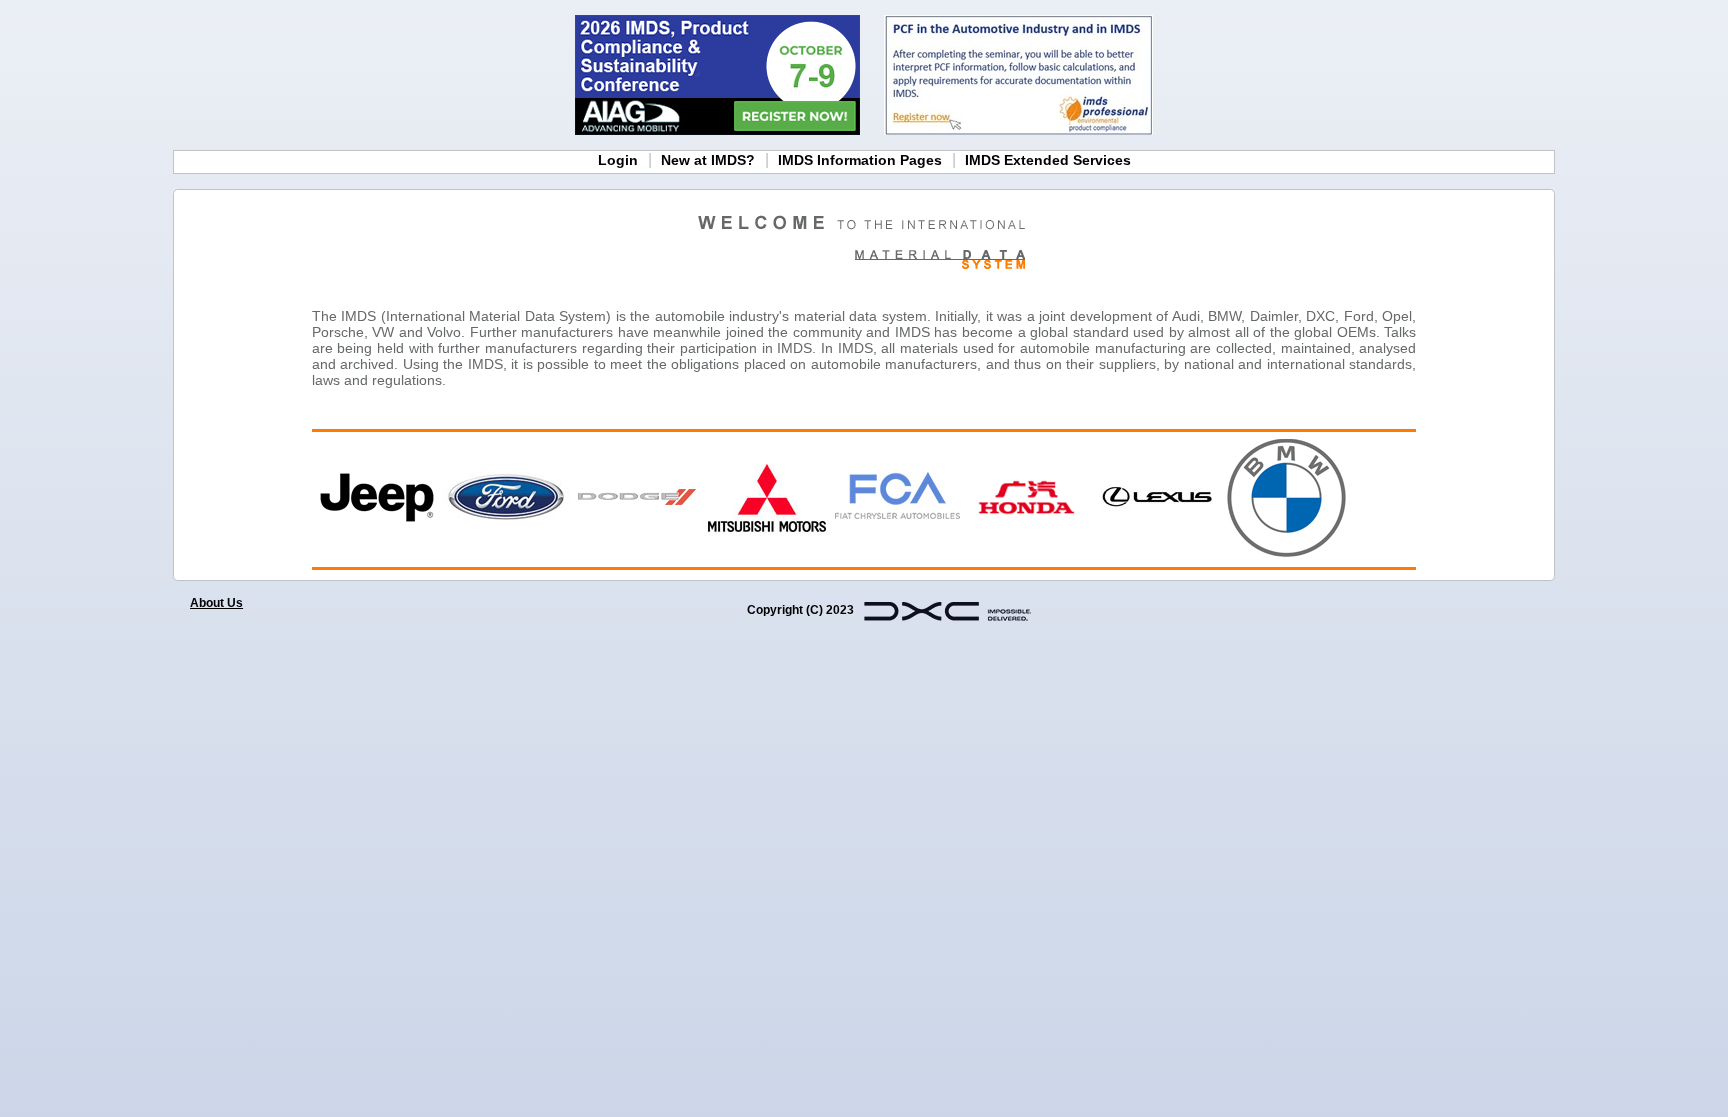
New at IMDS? (708, 160)
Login (618, 160)
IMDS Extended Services (1048, 160)
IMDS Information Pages (860, 160)
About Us (216, 603)
